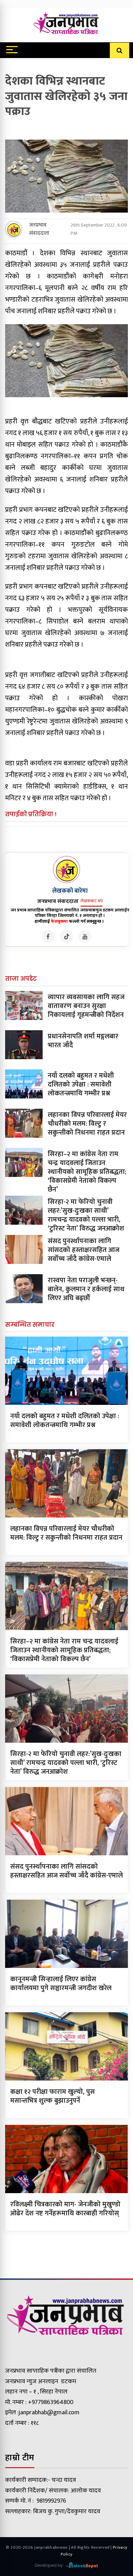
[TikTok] (66, 936)
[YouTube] (85, 936)
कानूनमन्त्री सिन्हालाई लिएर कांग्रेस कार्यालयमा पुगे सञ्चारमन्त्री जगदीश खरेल (61, 1984)
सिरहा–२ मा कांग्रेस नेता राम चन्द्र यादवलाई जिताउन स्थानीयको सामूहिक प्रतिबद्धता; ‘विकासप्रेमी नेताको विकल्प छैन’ (87, 1172)
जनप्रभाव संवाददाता (39, 229)
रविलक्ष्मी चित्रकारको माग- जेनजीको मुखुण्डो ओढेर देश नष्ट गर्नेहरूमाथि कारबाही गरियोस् (65, 2209)
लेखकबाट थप (92, 901)
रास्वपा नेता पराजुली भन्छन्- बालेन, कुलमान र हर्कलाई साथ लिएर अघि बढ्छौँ (86, 1289)
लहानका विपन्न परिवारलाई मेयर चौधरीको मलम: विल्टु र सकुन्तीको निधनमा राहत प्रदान (87, 1124)
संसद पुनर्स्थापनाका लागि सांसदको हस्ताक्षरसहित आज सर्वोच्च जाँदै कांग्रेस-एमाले (84, 1250)
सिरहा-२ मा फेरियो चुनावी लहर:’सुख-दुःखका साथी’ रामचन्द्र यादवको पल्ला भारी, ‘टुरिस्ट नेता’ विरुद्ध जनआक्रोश (86, 1215)
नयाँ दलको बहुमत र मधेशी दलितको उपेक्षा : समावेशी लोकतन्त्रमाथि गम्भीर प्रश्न (81, 1084)
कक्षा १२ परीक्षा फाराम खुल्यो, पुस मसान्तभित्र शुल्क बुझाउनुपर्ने (53, 2096)
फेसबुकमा (59, 921)
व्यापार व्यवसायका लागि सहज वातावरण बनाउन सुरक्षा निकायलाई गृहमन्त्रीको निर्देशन (86, 1006)
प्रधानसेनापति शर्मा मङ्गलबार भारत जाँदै (83, 1041)
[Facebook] (48, 936)
